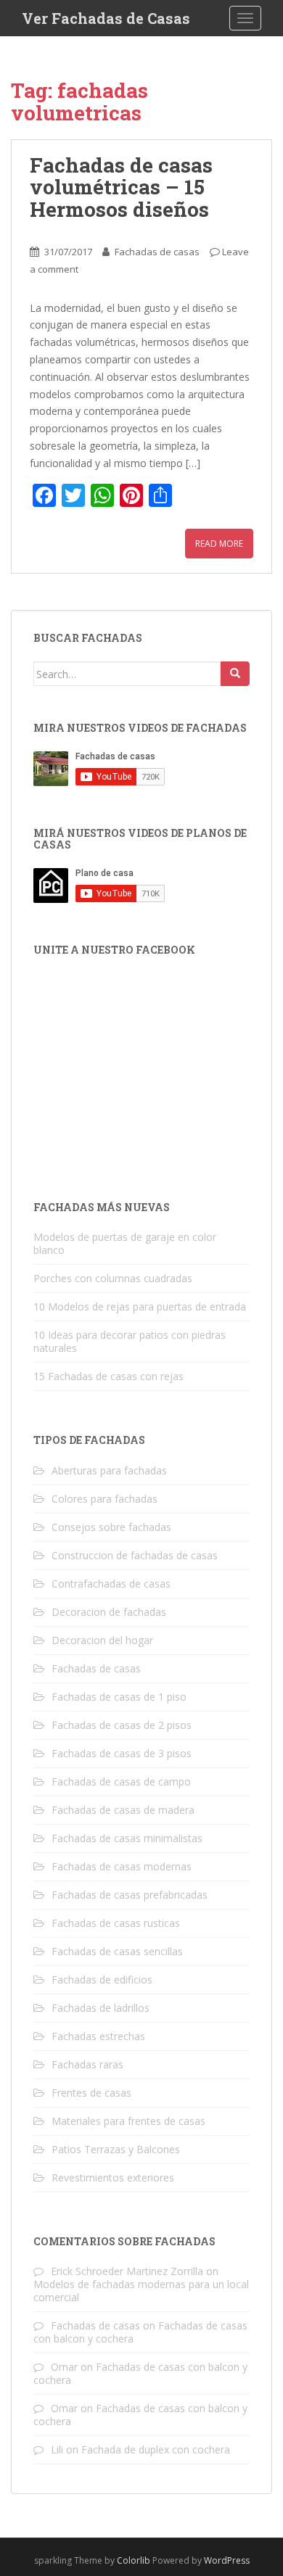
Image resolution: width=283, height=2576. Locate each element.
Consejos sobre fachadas (111, 1527)
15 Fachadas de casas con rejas (108, 1376)
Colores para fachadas (104, 1499)
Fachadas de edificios (102, 1980)
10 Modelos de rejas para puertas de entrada (140, 1306)
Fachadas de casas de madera (123, 1810)
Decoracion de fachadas (109, 1612)
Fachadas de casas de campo (121, 1782)
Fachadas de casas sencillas (117, 1951)
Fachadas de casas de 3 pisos (122, 1753)
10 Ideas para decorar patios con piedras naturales (130, 1341)
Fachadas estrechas (98, 2036)
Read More (219, 544)
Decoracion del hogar (102, 1640)
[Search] (235, 674)
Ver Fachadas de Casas (106, 18)
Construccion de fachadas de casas (135, 1555)
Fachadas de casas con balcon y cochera (140, 2373)
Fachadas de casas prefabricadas (130, 1895)
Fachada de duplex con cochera (156, 2449)
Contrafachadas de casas (111, 1584)
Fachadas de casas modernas (122, 1866)
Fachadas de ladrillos (101, 2008)
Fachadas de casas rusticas (116, 1923)
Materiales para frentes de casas (128, 2121)
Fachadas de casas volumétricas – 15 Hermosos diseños (121, 187)
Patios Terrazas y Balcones (116, 2149)
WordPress (227, 2560)
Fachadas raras (87, 2064)
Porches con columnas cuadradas (113, 1278)
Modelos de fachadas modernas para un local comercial (141, 2291)
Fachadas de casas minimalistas (127, 1838)
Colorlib (134, 2560)
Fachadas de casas (157, 252)
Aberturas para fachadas (109, 1470)
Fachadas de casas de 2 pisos (122, 1725)
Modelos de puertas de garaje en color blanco (125, 1243)
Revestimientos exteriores (113, 2177)
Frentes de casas (91, 2093)
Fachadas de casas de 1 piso (119, 1697)
